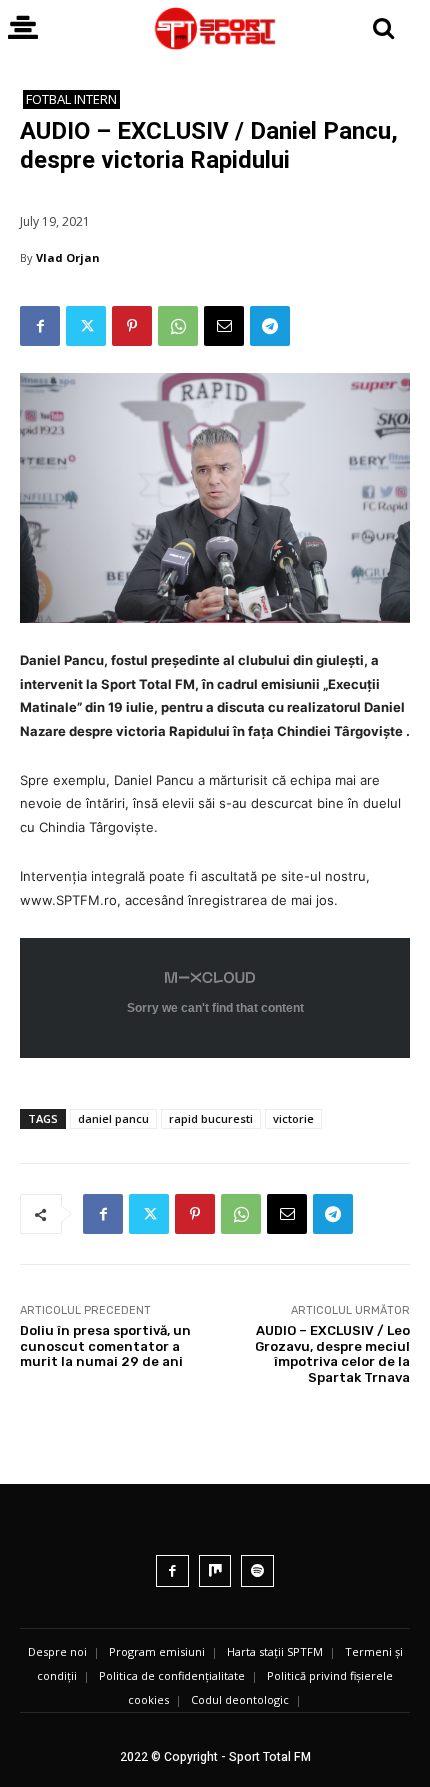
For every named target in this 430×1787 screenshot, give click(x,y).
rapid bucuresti (211, 1118)
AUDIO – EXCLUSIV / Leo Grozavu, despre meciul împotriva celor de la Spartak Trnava (332, 1354)
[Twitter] (86, 326)
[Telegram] (270, 326)
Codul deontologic (240, 1699)
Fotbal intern (71, 99)
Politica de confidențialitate (172, 1675)
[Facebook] (40, 326)
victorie (293, 1118)
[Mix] (215, 1571)
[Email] (224, 326)
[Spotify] (257, 1571)
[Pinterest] (132, 326)
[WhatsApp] (178, 326)
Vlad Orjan (68, 257)
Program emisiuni (157, 1651)
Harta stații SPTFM (275, 1651)
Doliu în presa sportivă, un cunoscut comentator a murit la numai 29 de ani (105, 1346)
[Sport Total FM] (215, 28)
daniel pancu (113, 1118)
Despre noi (57, 1651)
